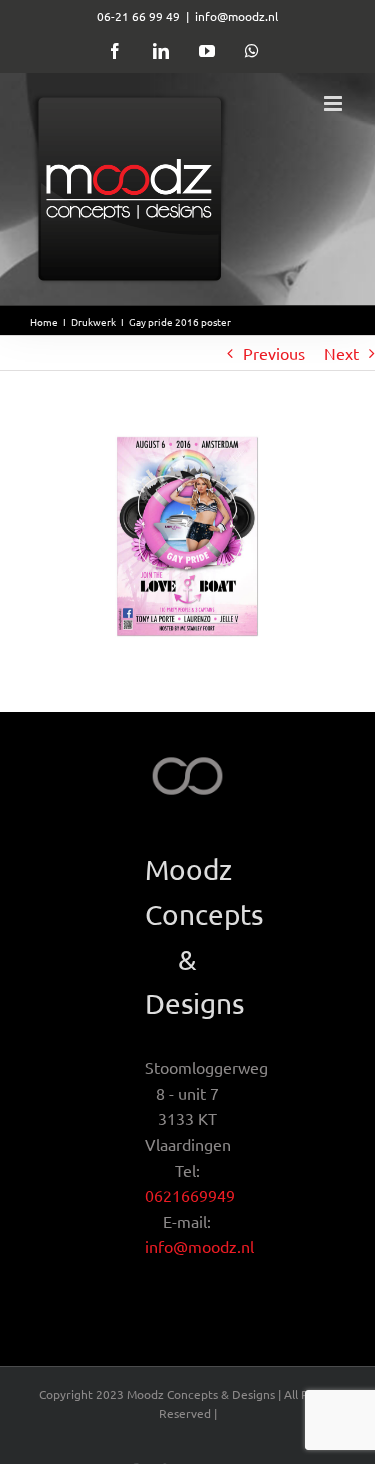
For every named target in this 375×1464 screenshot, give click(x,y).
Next (341, 353)
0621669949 (190, 1195)
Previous (274, 353)
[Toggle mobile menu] (334, 103)
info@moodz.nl (236, 16)
